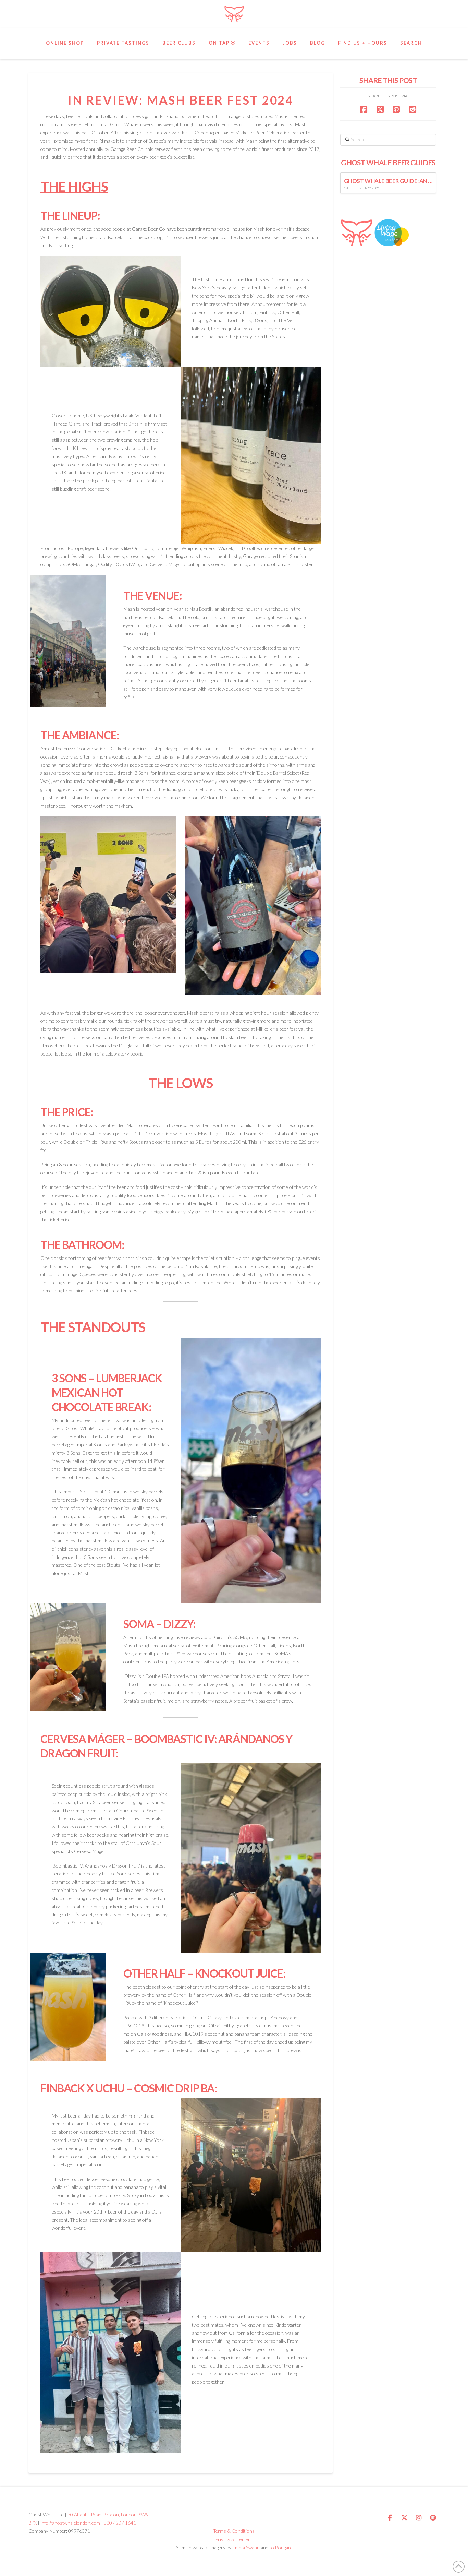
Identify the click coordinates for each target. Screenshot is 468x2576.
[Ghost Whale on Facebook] (390, 2518)
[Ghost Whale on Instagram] (419, 2518)
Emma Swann (246, 2547)
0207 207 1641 (120, 2523)
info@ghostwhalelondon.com (70, 2523)
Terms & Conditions (234, 2531)
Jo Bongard (281, 2547)
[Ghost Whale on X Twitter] (404, 2518)
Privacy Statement (234, 2539)
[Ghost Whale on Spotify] (433, 2518)
